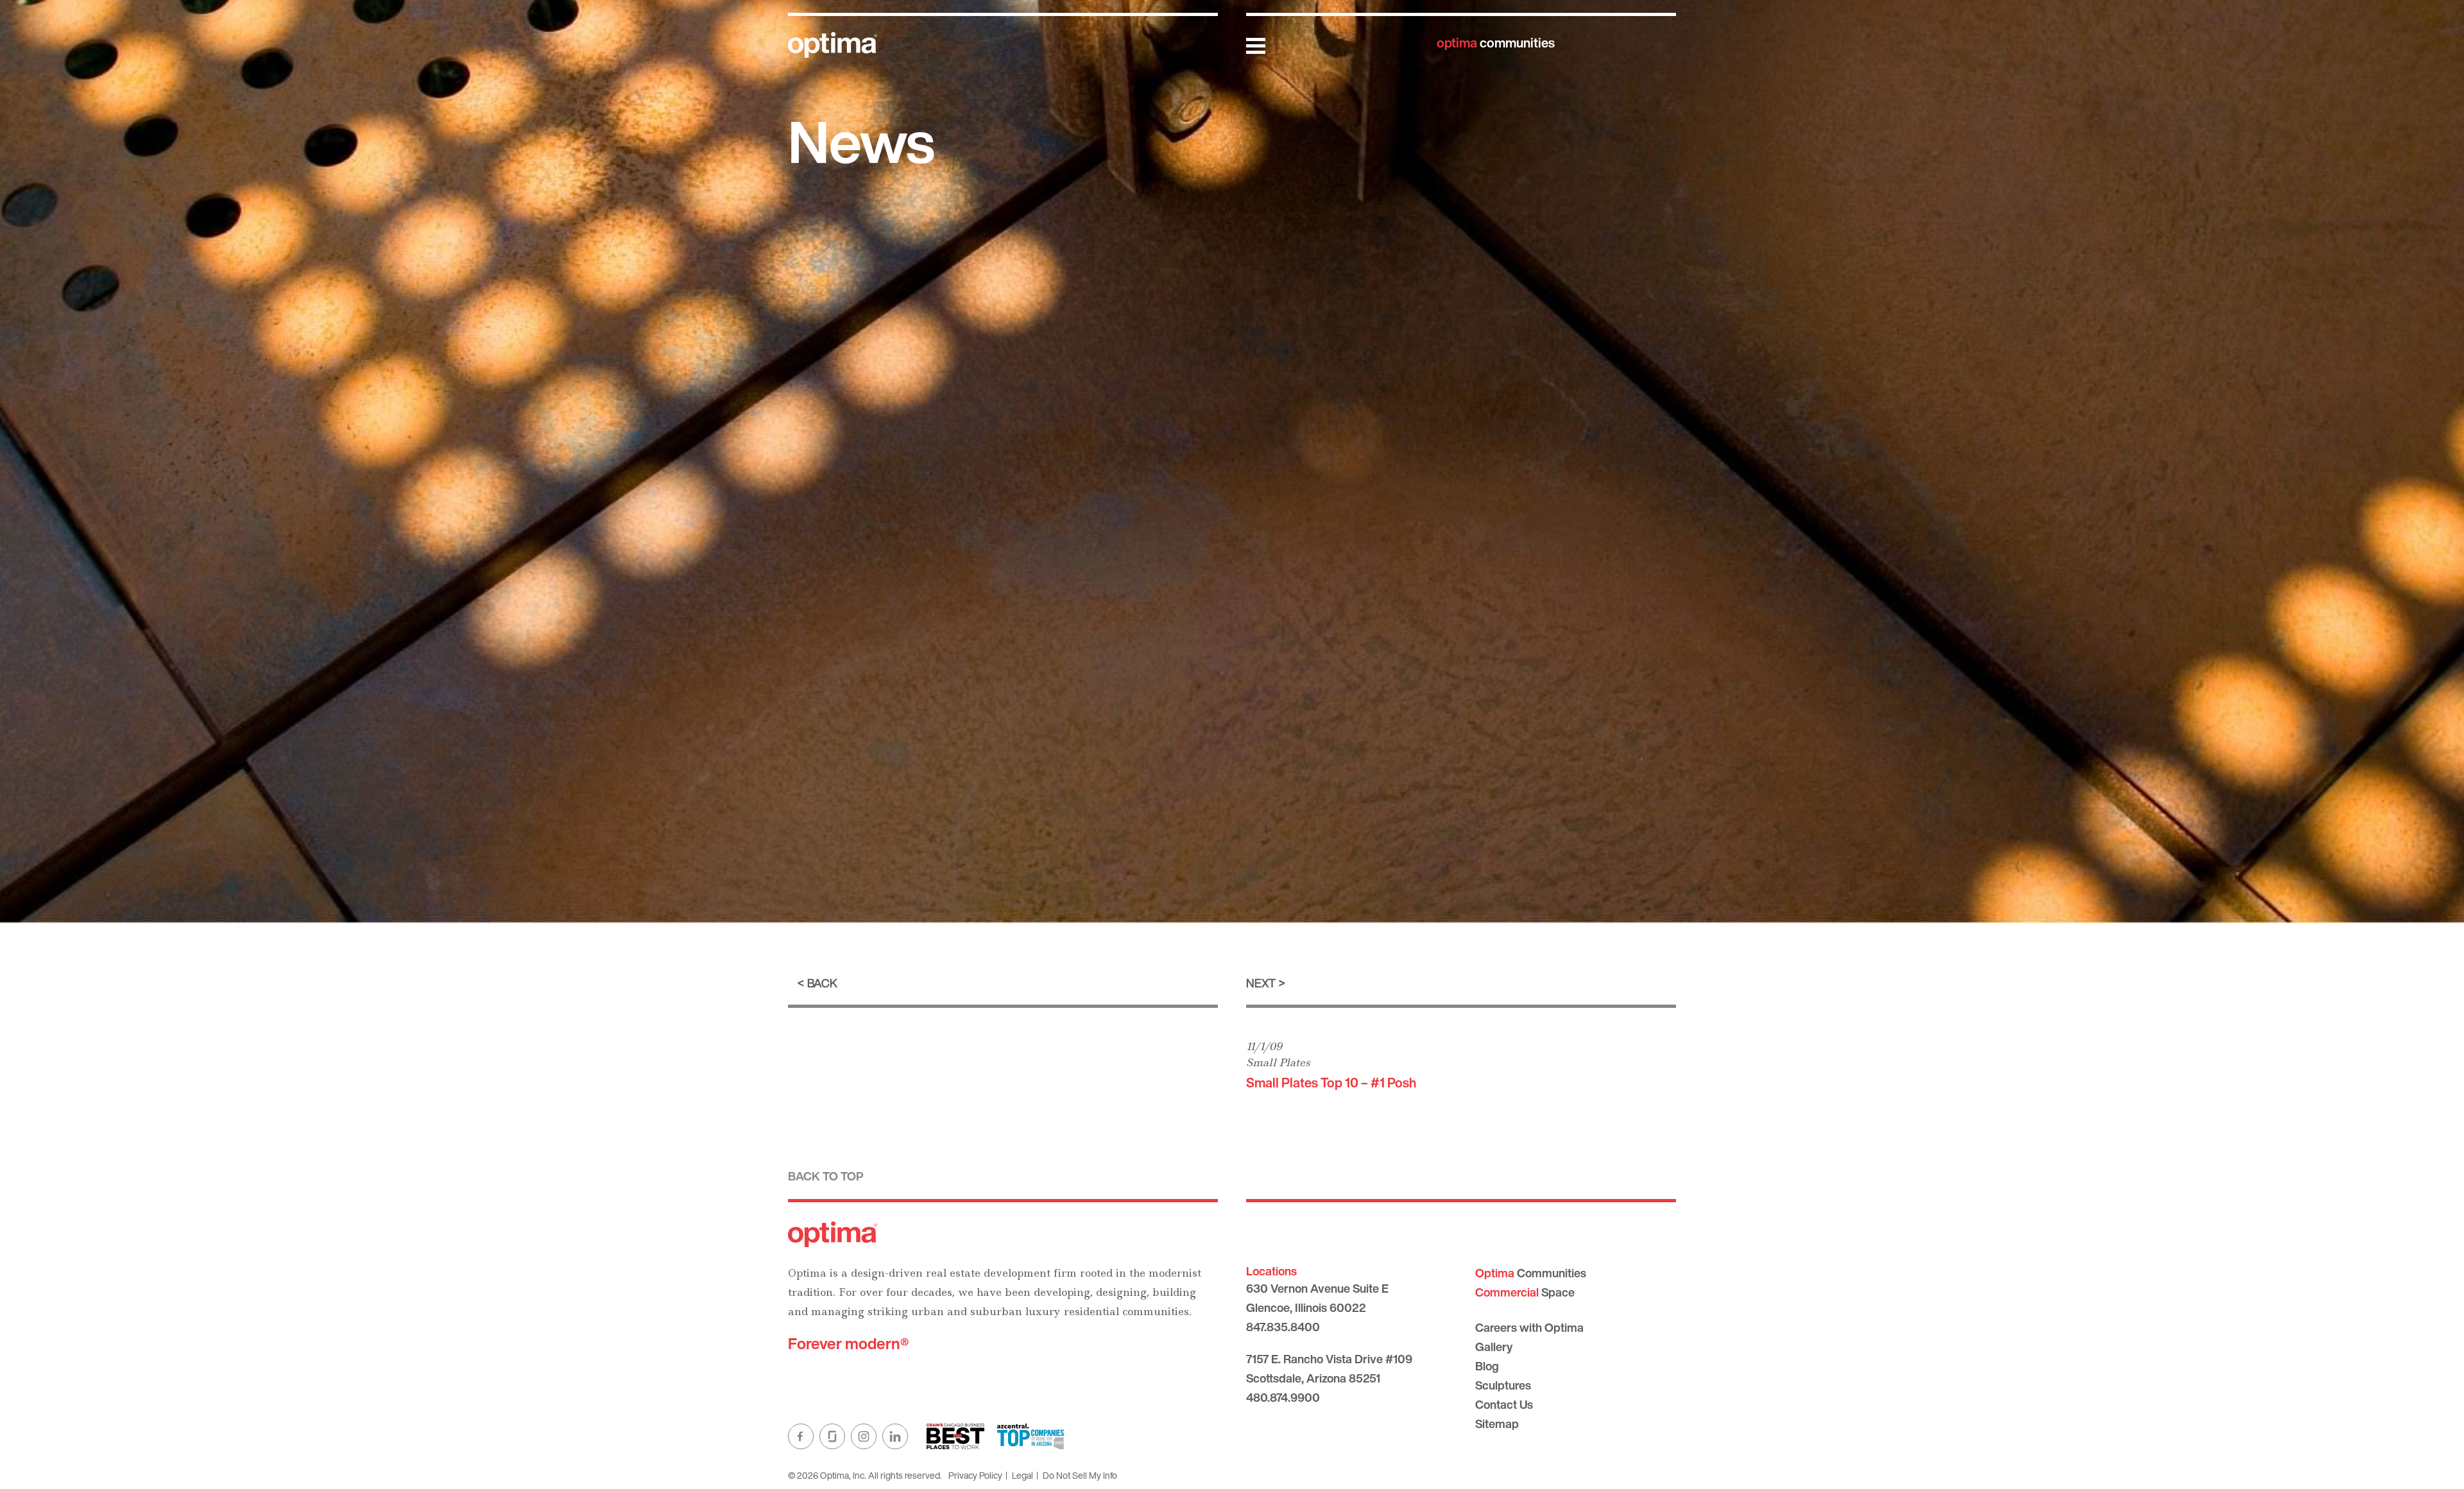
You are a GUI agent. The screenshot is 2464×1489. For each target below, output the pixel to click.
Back (822, 983)
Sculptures (1503, 1385)
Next (1261, 983)
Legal (1022, 1475)
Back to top (826, 1176)
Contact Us (1504, 1404)
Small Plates (1278, 1062)
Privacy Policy (975, 1475)
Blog (1487, 1366)
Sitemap (1497, 1424)
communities (1496, 43)
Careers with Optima (1529, 1327)
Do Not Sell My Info (1080, 1475)
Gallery (1494, 1347)
